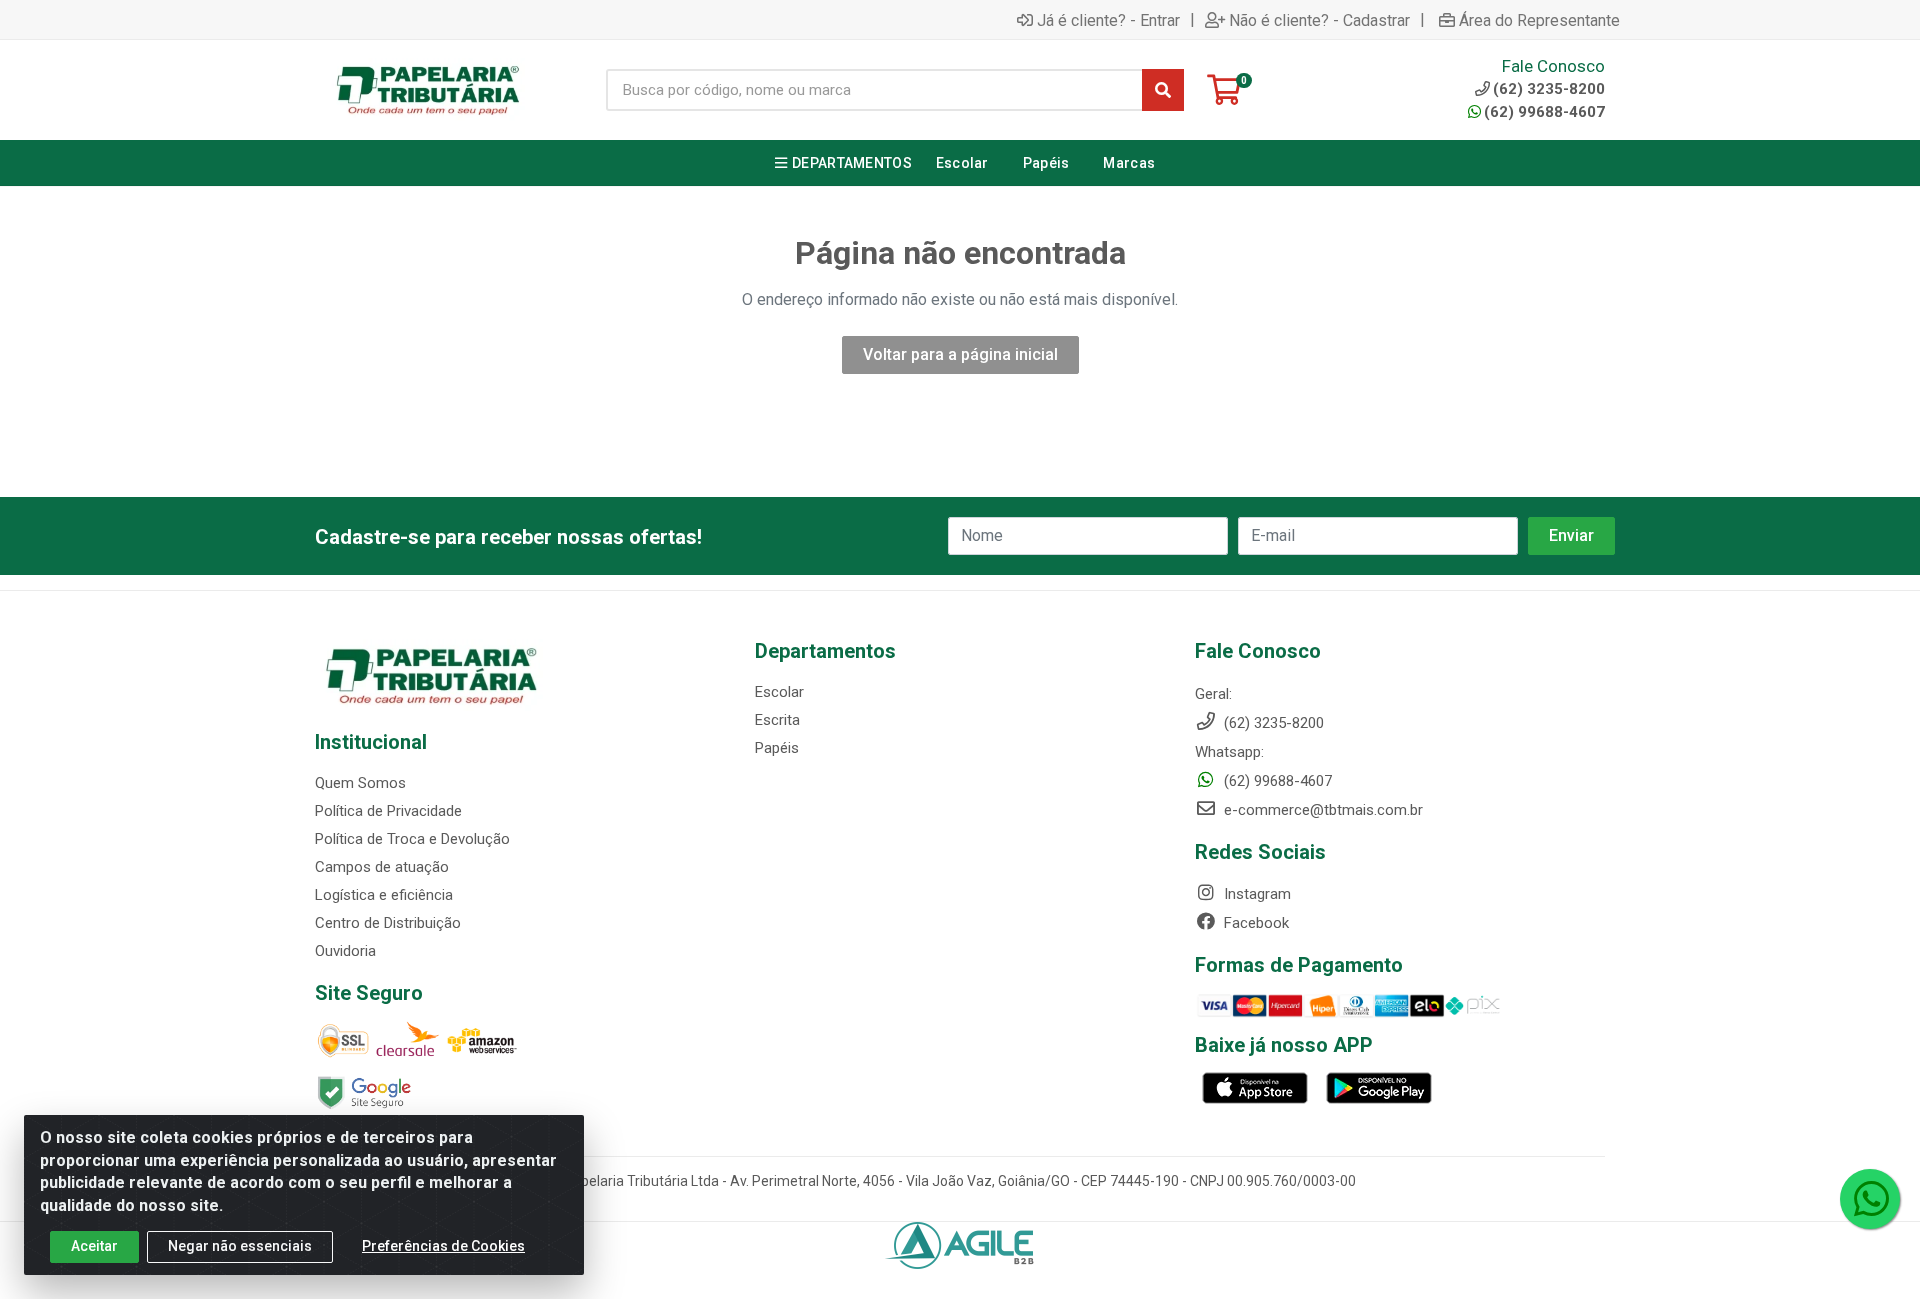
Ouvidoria (345, 951)
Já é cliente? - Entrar (1108, 20)
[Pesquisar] (1163, 90)
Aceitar (94, 1246)
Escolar (779, 692)
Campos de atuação (382, 867)
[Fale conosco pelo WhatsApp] (1870, 1199)
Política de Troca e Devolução (412, 839)
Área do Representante (1539, 20)
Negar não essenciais (240, 1246)
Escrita (777, 720)
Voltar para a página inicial (960, 354)
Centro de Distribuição (388, 923)
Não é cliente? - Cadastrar (1319, 20)
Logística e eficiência (384, 895)
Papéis (777, 748)
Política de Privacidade (388, 811)
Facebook (1254, 923)
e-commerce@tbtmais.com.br (1321, 810)
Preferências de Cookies (443, 1246)
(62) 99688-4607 (1544, 112)
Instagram (1255, 894)
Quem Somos (360, 783)
